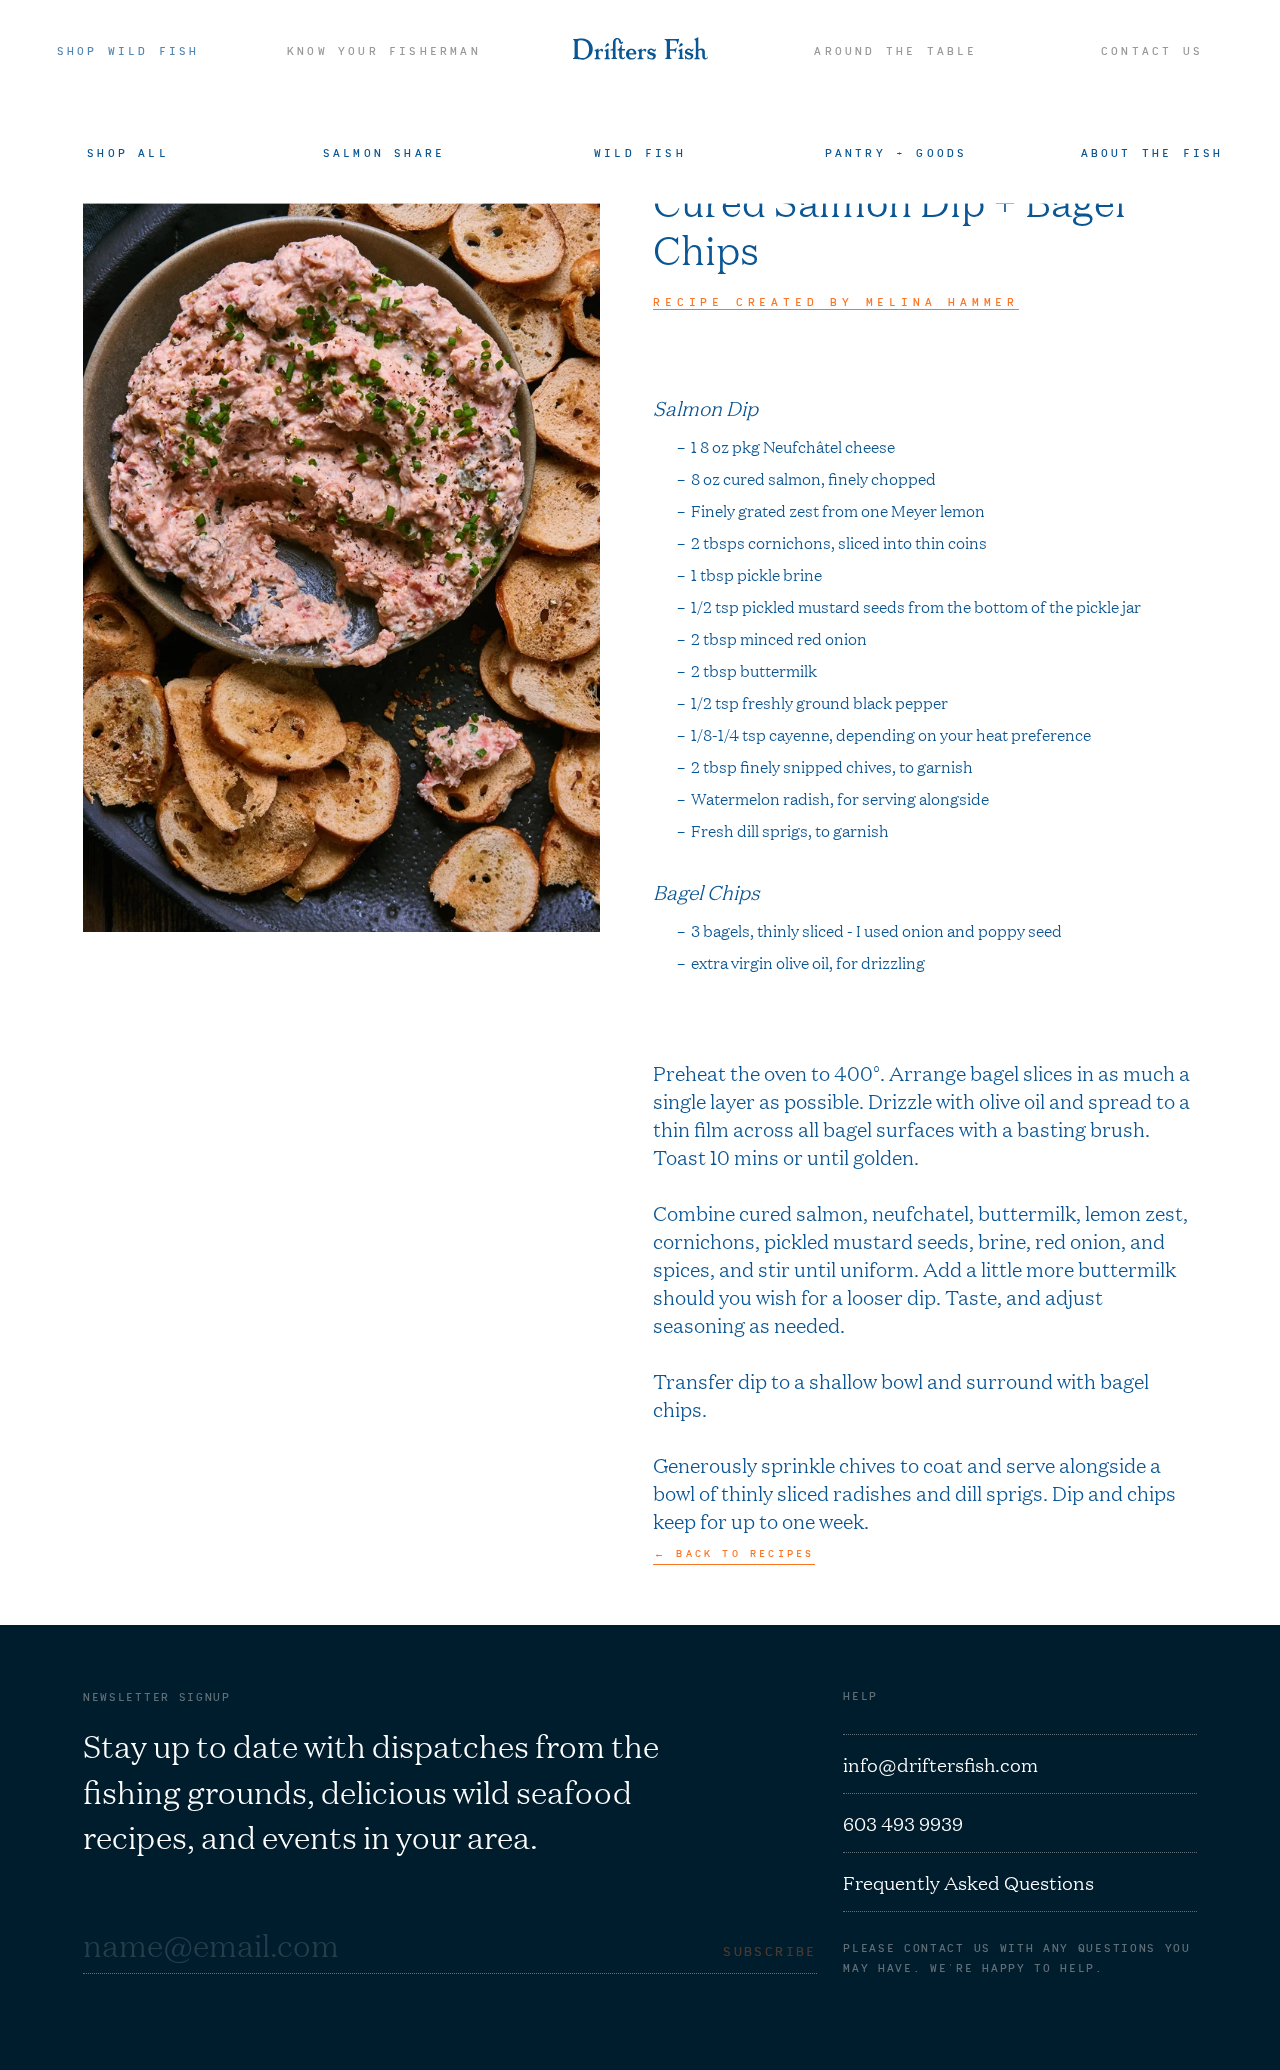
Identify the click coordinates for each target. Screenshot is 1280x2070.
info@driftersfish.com (940, 1764)
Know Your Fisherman (384, 51)
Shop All (128, 152)
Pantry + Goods (896, 152)
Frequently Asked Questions (968, 1882)
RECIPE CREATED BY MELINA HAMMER (836, 302)
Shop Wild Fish (128, 51)
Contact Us (1152, 51)
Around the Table (895, 51)
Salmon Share (384, 152)
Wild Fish (640, 152)
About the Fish (1152, 152)
